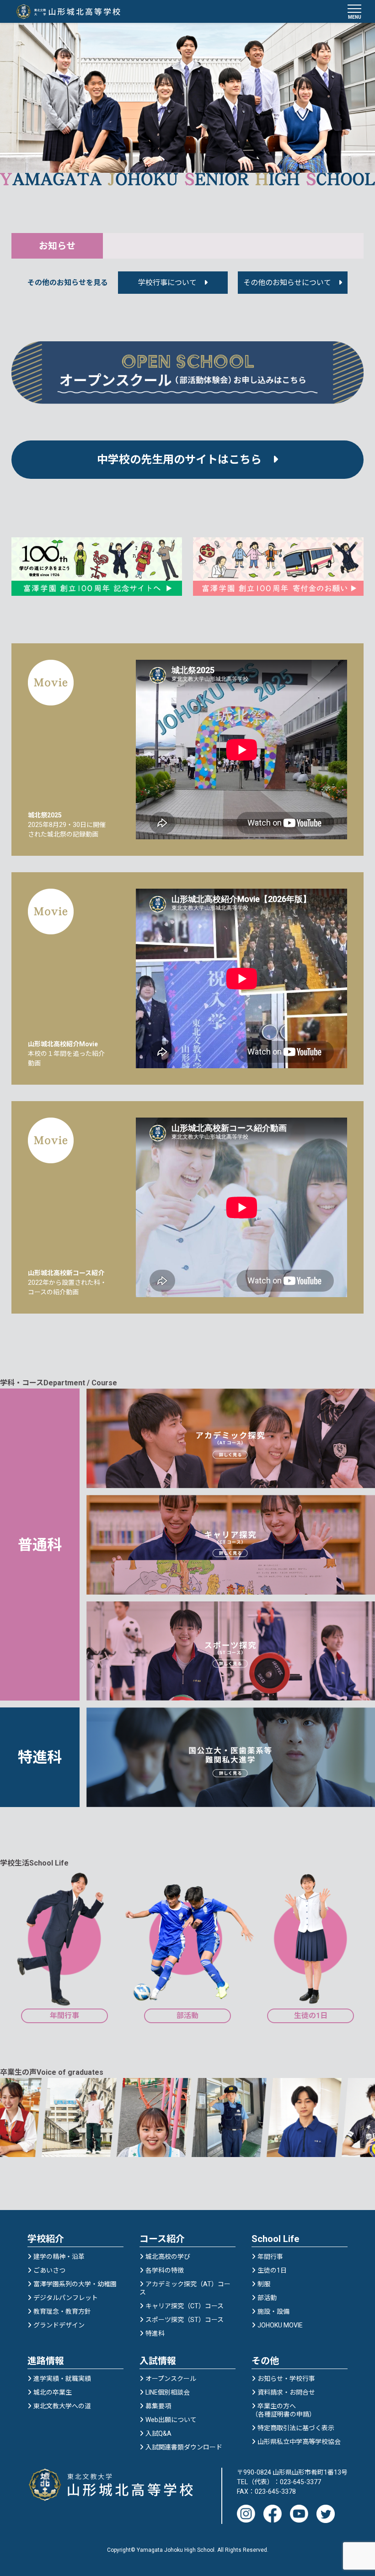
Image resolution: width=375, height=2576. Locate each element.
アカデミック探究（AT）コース (185, 2288)
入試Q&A (158, 2433)
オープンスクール (171, 2379)
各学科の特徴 (165, 2270)
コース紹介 (162, 2239)
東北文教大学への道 (62, 2406)
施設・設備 (273, 2311)
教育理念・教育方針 (62, 2311)
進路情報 (46, 2361)
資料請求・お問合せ (286, 2392)
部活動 (267, 2298)
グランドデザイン (59, 2325)
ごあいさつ (49, 2270)
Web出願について (171, 2420)
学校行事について (167, 283)
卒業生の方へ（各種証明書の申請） (284, 2410)
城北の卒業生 (53, 2392)
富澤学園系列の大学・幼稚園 (75, 2284)
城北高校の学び (168, 2257)
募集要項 (158, 2406)
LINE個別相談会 (168, 2392)
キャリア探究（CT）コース (185, 2306)
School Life (275, 2239)
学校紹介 (46, 2239)
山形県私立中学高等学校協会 (299, 2442)
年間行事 (270, 2257)
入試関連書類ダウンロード (184, 2447)
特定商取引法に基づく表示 (296, 2428)
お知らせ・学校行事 (286, 2379)
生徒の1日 (272, 2270)
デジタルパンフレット (66, 2298)
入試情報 (158, 2361)
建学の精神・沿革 (59, 2257)
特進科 (155, 2333)
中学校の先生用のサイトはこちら (185, 460)
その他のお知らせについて (287, 283)
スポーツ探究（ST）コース (185, 2320)
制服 (264, 2284)
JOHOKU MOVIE (280, 2325)
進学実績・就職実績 (62, 2379)
